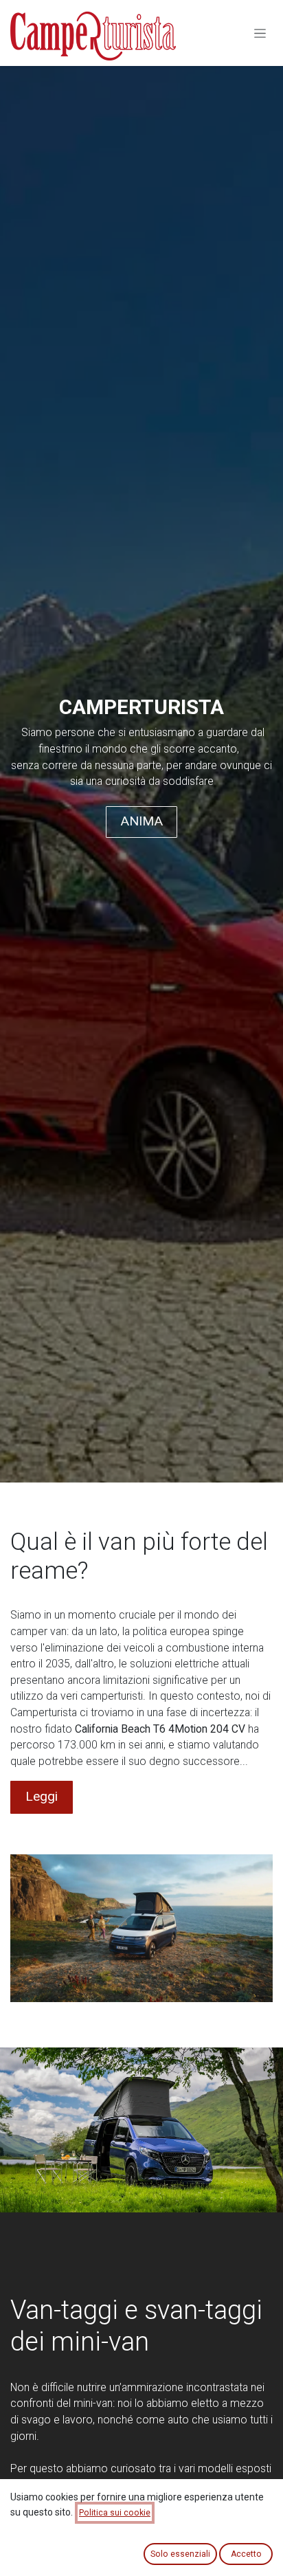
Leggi (42, 1796)
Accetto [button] (246, 2554)
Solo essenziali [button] (180, 2554)
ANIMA (141, 821)
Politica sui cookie (115, 2513)
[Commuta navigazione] (260, 33)
